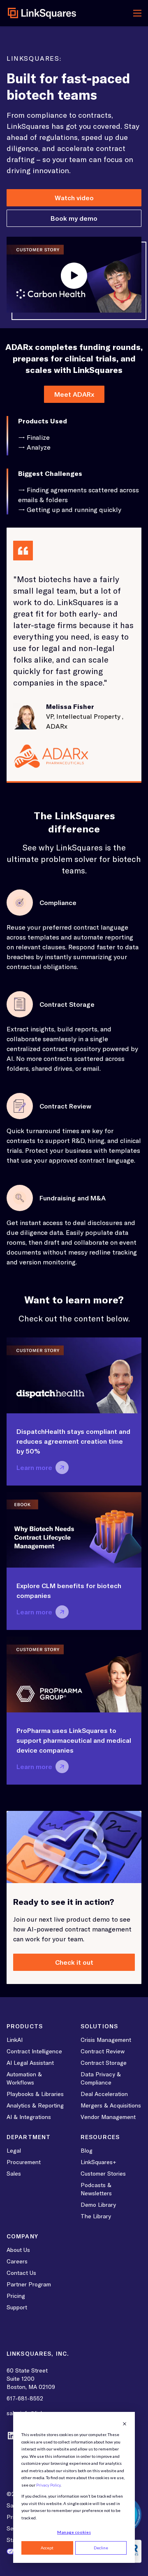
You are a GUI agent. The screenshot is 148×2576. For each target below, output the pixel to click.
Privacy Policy (48, 2485)
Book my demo (74, 218)
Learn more (34, 1467)
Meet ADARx (74, 394)
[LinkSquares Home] (42, 13)
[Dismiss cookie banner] (125, 2424)
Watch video (74, 198)
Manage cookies (74, 2532)
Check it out (74, 1962)
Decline (101, 2548)
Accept (47, 2548)
